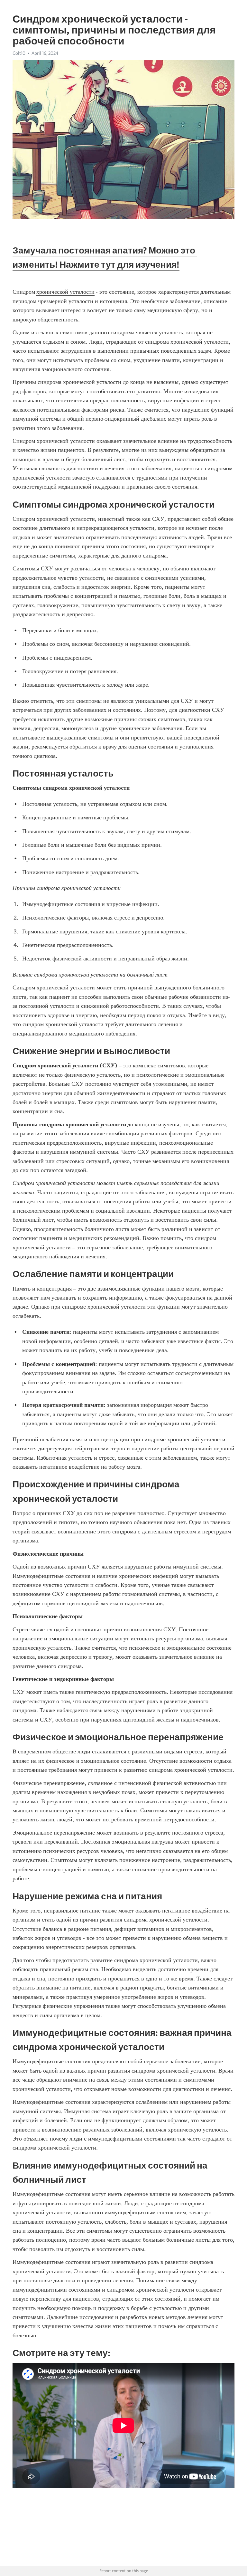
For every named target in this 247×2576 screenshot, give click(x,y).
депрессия (46, 728)
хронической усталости (65, 292)
